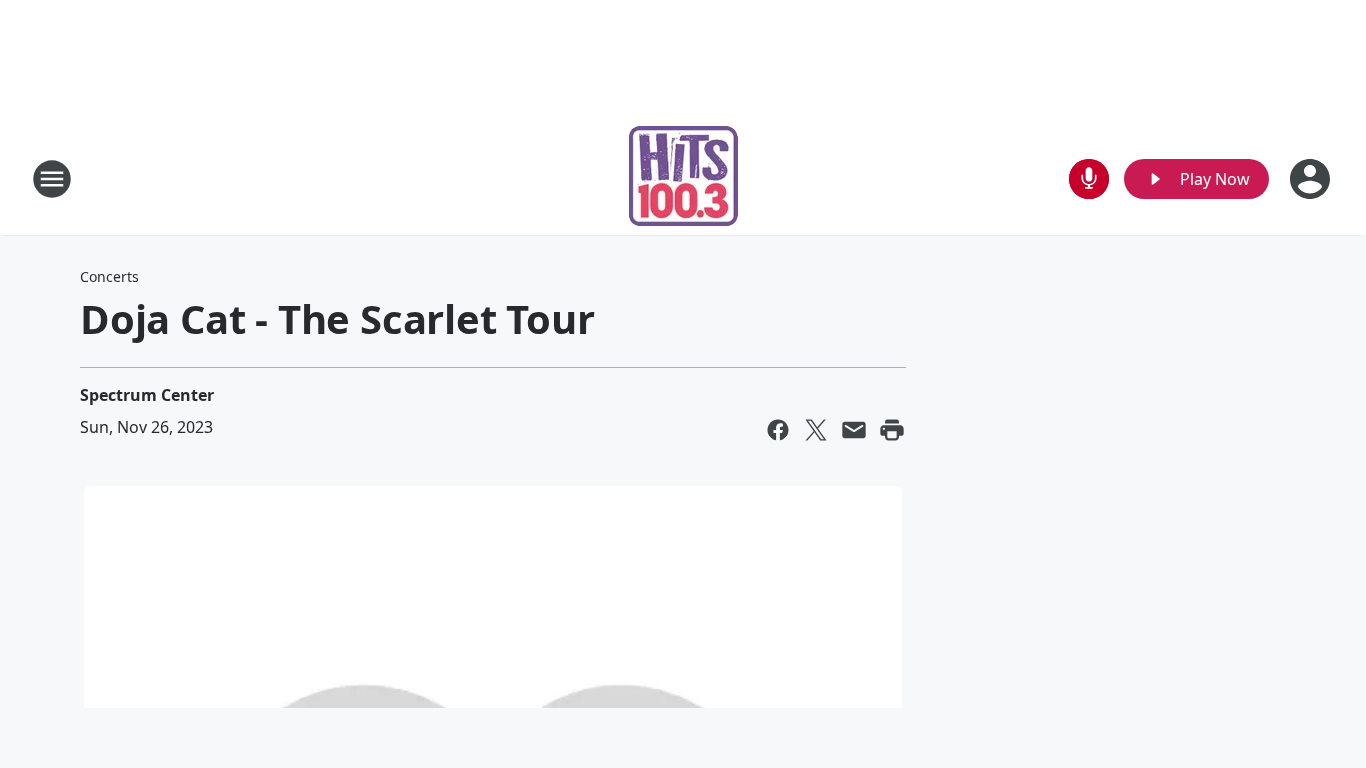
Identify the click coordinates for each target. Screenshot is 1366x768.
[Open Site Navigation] (52, 179)
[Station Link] (683, 178)
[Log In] (1312, 179)
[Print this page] (892, 430)
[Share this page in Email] (854, 430)
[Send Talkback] (1089, 179)
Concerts (109, 276)
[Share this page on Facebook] (778, 430)
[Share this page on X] (816, 430)
